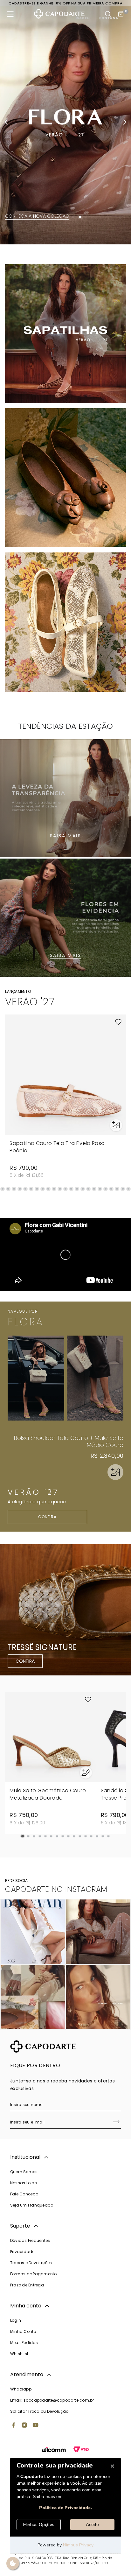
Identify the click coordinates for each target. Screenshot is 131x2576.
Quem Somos (24, 2172)
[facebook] (13, 2426)
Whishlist (19, 2354)
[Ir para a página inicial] (59, 14)
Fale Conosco (24, 2194)
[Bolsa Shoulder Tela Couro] (36, 1378)
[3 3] (33, 1997)
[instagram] (24, 2426)
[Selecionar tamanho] (116, 1125)
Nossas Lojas (24, 2183)
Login (16, 2320)
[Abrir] (115, 1472)
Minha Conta (23, 2331)
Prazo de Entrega (27, 2285)
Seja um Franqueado (32, 2205)
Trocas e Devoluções (31, 2263)
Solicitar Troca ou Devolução (39, 2411)
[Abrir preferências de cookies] (13, 2563)
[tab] (51, 217)
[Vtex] (81, 2450)
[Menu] (10, 14)
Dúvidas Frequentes (30, 2240)
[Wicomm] (54, 2450)
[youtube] (36, 2426)
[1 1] (33, 1932)
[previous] (6, 122)
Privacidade (22, 2252)
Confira (48, 1517)
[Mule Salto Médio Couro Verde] (95, 1378)
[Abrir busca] (108, 14)
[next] (125, 122)
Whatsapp (21, 2389)
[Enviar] (116, 2123)
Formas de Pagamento (34, 2274)
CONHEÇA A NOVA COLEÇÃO (37, 216)
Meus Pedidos (24, 2343)
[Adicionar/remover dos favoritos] (118, 1022)
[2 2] (98, 1932)
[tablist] (65, 217)
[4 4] (98, 1997)
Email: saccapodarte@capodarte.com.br (52, 2400)
